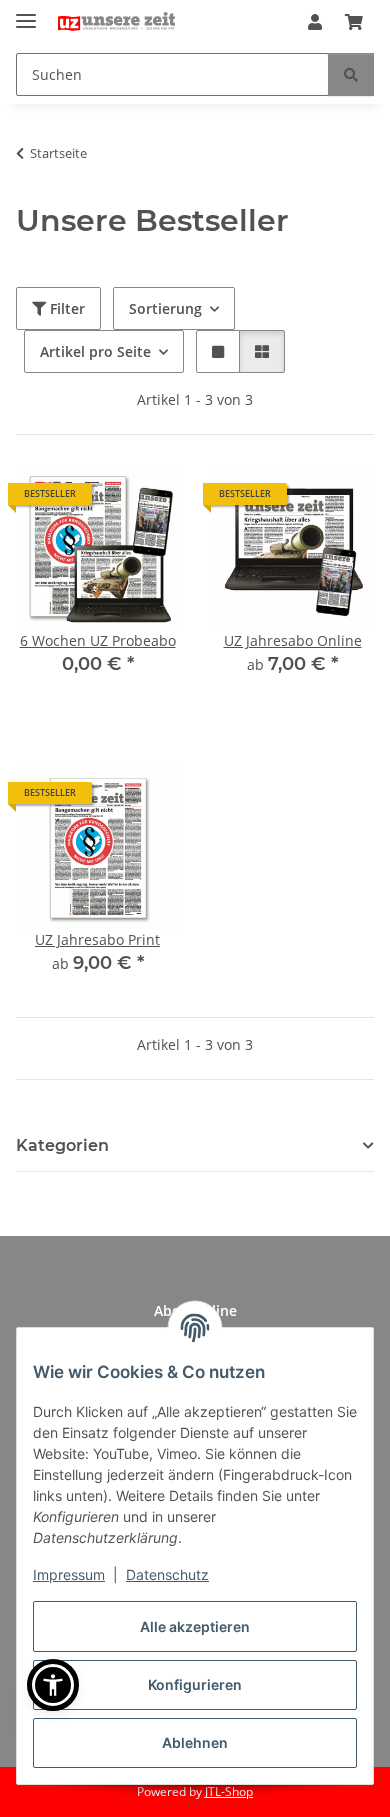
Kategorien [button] (62, 1145)
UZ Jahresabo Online (293, 640)
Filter (65, 308)
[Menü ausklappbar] (26, 12)
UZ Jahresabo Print (97, 939)
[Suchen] (351, 74)
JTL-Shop (229, 1791)
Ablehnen (195, 1742)
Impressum (69, 1574)
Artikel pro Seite (95, 351)
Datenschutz (167, 1574)
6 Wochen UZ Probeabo (98, 640)
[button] (315, 22)
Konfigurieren (195, 1684)
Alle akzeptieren (195, 1626)
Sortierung (165, 308)
